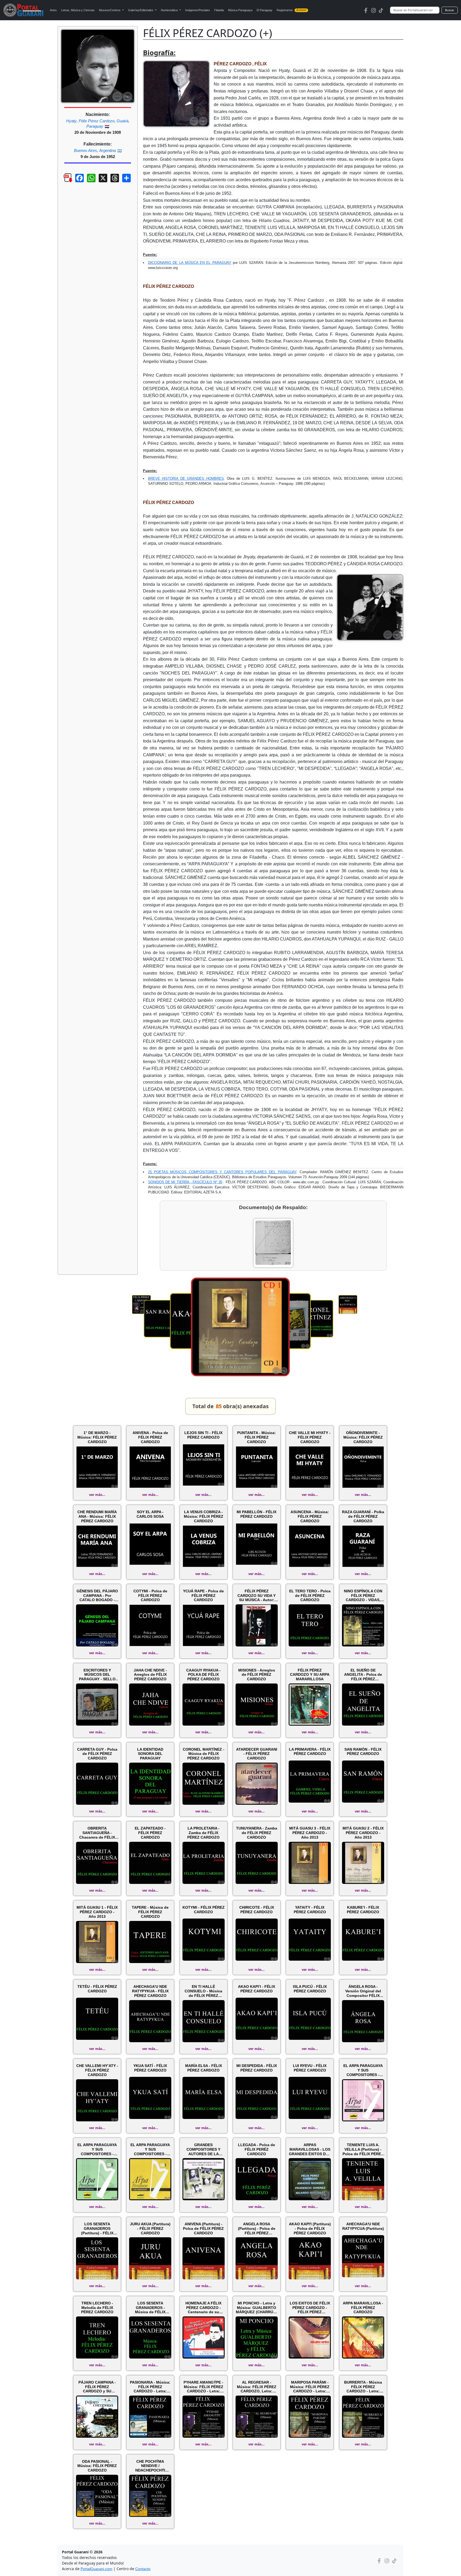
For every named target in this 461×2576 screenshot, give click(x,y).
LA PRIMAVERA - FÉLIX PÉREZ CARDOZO (310, 1752)
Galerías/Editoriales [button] (141, 10)
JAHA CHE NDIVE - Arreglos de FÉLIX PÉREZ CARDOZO (150, 1675)
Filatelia (219, 10)
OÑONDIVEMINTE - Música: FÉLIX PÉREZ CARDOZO (363, 1437)
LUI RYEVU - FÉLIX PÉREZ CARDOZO (310, 2068)
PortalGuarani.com (96, 2569)
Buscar (450, 10)
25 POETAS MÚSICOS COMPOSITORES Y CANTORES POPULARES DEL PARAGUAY (222, 1172)
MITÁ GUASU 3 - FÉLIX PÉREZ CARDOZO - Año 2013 (310, 1833)
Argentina (108, 150)
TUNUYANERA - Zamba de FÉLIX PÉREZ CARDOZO (257, 1833)
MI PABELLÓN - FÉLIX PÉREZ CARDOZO (257, 1514)
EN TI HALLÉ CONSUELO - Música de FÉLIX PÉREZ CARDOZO (203, 1991)
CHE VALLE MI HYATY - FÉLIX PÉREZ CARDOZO (310, 1437)
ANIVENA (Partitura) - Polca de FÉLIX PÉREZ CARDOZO (203, 2228)
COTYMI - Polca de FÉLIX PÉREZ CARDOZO (150, 1596)
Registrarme (292, 10)
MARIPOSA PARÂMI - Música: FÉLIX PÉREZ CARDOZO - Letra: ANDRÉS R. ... (310, 2387)
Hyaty (71, 121)
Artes (53, 10)
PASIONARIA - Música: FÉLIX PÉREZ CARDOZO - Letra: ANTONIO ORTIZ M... (150, 2387)
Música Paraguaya (240, 10)
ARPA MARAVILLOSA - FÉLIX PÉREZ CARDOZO (363, 2308)
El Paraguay (265, 10)
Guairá (122, 121)
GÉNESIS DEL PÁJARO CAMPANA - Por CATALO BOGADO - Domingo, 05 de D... (97, 1596)
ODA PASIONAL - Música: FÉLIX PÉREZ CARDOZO (97, 2466)
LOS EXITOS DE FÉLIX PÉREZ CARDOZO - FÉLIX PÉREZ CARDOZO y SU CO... (310, 2308)
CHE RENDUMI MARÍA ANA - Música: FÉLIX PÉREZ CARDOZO (97, 1516)
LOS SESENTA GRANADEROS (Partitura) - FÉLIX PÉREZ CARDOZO (97, 2228)
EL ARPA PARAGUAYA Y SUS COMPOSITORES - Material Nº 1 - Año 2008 (150, 2149)
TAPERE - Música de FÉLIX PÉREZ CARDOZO (150, 1912)
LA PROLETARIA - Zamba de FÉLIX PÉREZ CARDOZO (203, 1833)
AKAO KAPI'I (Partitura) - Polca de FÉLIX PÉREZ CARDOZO (310, 2228)
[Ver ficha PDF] (63, 182)
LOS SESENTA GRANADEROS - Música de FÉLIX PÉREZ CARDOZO (150, 2308)
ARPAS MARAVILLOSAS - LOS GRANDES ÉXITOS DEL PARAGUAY (310, 2149)
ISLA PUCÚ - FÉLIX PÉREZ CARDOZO (310, 1989)
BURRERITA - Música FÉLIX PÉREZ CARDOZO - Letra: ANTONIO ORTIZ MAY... (363, 2387)
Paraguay (95, 126)
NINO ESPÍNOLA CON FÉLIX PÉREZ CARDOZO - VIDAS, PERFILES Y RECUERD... (363, 1596)
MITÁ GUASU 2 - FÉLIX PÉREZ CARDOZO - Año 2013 (363, 1833)
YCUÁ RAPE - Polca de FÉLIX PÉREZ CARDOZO (203, 1596)
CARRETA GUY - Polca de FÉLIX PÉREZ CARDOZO (97, 1754)
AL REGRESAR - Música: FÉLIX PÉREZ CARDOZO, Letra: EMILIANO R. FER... (257, 2387)
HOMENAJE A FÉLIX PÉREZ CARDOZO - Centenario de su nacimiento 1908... (203, 2308)
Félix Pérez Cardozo (97, 121)
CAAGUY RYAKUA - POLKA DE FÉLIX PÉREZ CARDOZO (203, 1675)
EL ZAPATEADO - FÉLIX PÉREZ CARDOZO (150, 1833)
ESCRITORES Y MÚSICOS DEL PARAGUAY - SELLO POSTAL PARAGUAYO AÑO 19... (97, 1675)
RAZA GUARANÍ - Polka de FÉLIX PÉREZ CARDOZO (363, 1516)
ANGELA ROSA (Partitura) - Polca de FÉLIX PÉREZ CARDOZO (257, 2228)
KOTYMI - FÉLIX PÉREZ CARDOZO (204, 1910)
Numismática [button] (170, 10)
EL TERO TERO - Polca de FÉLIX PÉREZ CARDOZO (310, 1596)
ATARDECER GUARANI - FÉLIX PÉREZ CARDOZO (257, 1754)
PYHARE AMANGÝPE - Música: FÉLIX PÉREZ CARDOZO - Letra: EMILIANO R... (203, 2387)
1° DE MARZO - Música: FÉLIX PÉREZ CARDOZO (97, 1437)
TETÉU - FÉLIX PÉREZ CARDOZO (97, 1989)
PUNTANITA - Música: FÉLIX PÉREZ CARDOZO (257, 1437)
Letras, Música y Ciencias (78, 10)
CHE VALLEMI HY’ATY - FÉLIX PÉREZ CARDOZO (97, 2070)
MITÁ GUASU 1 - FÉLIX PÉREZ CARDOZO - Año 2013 (97, 1912)
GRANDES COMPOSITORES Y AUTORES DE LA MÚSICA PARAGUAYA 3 (203, 2149)
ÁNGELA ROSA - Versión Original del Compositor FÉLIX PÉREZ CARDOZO (363, 1991)
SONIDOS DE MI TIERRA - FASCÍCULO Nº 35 (185, 1182)
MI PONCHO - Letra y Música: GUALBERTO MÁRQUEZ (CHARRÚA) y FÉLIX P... (257, 2308)
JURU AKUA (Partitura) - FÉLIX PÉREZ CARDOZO (150, 2228)
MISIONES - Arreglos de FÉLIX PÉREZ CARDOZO (257, 1675)
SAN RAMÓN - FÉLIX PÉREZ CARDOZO (363, 1752)
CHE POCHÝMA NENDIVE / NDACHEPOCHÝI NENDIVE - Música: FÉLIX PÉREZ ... (150, 2466)
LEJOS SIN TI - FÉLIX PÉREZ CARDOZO (203, 1435)
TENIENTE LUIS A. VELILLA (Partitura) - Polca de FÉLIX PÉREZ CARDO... (363, 2149)
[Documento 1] (273, 1243)
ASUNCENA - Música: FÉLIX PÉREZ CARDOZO (310, 1516)
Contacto (143, 2569)
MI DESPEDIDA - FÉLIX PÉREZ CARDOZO (257, 2068)
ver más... (97, 1495)
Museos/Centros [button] (110, 10)
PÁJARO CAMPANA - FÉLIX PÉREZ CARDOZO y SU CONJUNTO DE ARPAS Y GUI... (97, 2387)
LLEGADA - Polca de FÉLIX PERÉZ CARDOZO (257, 2149)
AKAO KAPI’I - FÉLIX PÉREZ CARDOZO (257, 1989)
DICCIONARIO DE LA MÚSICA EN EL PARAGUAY (190, 263)
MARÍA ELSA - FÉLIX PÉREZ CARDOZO (204, 2068)
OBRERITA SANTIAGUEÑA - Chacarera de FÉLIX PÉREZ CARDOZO (97, 1833)
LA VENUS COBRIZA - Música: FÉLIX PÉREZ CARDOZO (204, 1516)
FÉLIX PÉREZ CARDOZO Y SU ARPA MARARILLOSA (310, 1675)
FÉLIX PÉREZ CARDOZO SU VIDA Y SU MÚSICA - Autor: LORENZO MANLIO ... (257, 1596)
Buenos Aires (86, 150)
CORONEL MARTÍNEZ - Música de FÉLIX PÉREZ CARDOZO (204, 1754)
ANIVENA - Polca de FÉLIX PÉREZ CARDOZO (150, 1437)
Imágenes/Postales (198, 10)
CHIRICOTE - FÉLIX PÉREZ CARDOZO (257, 1910)
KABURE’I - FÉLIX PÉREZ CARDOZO (363, 1910)
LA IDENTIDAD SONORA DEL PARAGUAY (150, 1754)
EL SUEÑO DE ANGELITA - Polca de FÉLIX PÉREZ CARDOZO (363, 1675)
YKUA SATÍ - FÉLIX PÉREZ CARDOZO (150, 2068)
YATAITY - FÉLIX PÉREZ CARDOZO (310, 1910)
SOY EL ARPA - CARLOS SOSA (150, 1514)
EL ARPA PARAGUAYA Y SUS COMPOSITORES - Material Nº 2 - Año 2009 (97, 2149)
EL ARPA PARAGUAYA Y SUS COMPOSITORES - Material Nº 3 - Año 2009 (363, 2070)
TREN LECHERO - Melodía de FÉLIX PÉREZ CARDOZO (97, 2308)
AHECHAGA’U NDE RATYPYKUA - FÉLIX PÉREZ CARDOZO (150, 1991)
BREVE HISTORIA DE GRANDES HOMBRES (186, 479)
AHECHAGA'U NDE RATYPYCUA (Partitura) (363, 2226)
